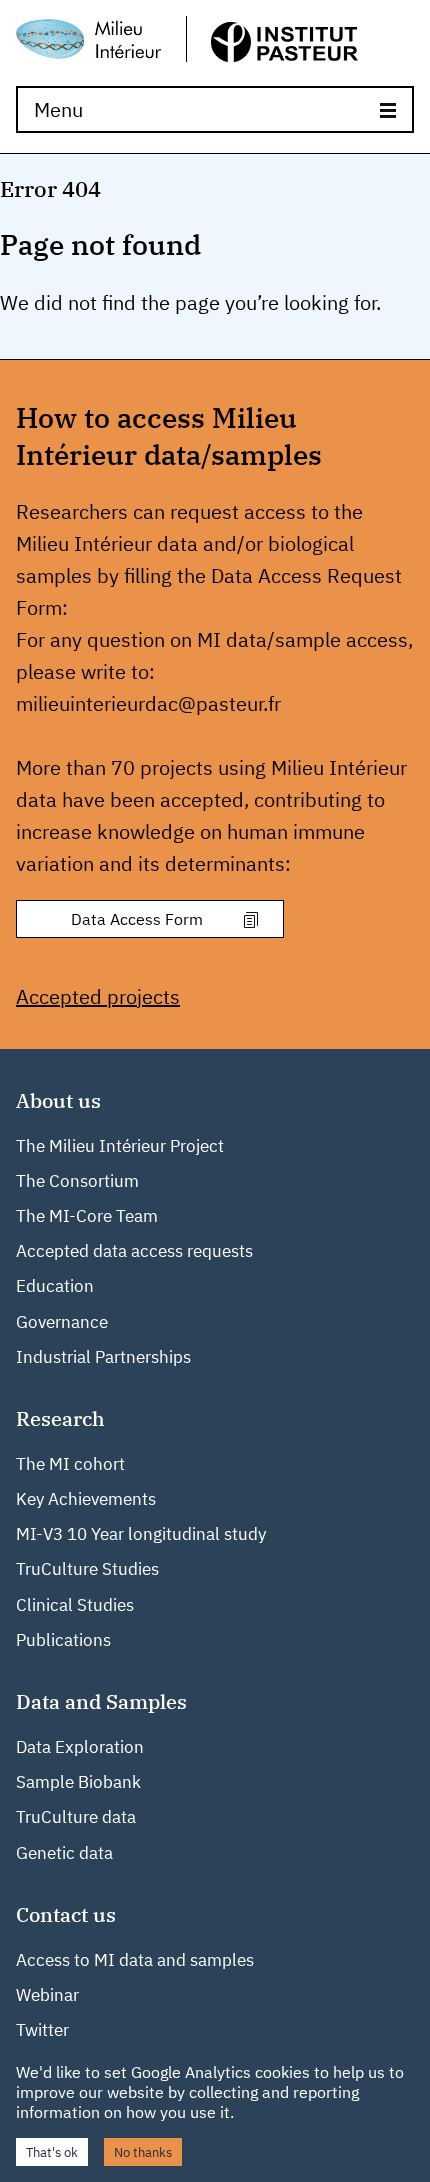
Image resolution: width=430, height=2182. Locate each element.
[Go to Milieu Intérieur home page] (187, 41)
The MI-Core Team (87, 1216)
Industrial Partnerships (103, 1357)
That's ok (52, 2152)
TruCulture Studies (87, 1569)
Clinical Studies (75, 1605)
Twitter (42, 2030)
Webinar (47, 1995)
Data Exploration (80, 1747)
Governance (62, 1322)
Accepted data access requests (134, 1251)
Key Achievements (86, 1499)
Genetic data (64, 1853)
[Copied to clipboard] (250, 922)
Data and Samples (101, 1701)
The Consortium (77, 1181)
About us (58, 1100)
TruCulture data (76, 1817)
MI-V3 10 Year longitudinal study (141, 1534)
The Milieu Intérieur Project (120, 1146)
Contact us (66, 1914)
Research (60, 1418)
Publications (63, 1640)
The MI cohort (70, 1464)
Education (55, 1286)
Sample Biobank (78, 1782)
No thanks (143, 2152)
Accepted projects (98, 996)
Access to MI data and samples (135, 1960)
